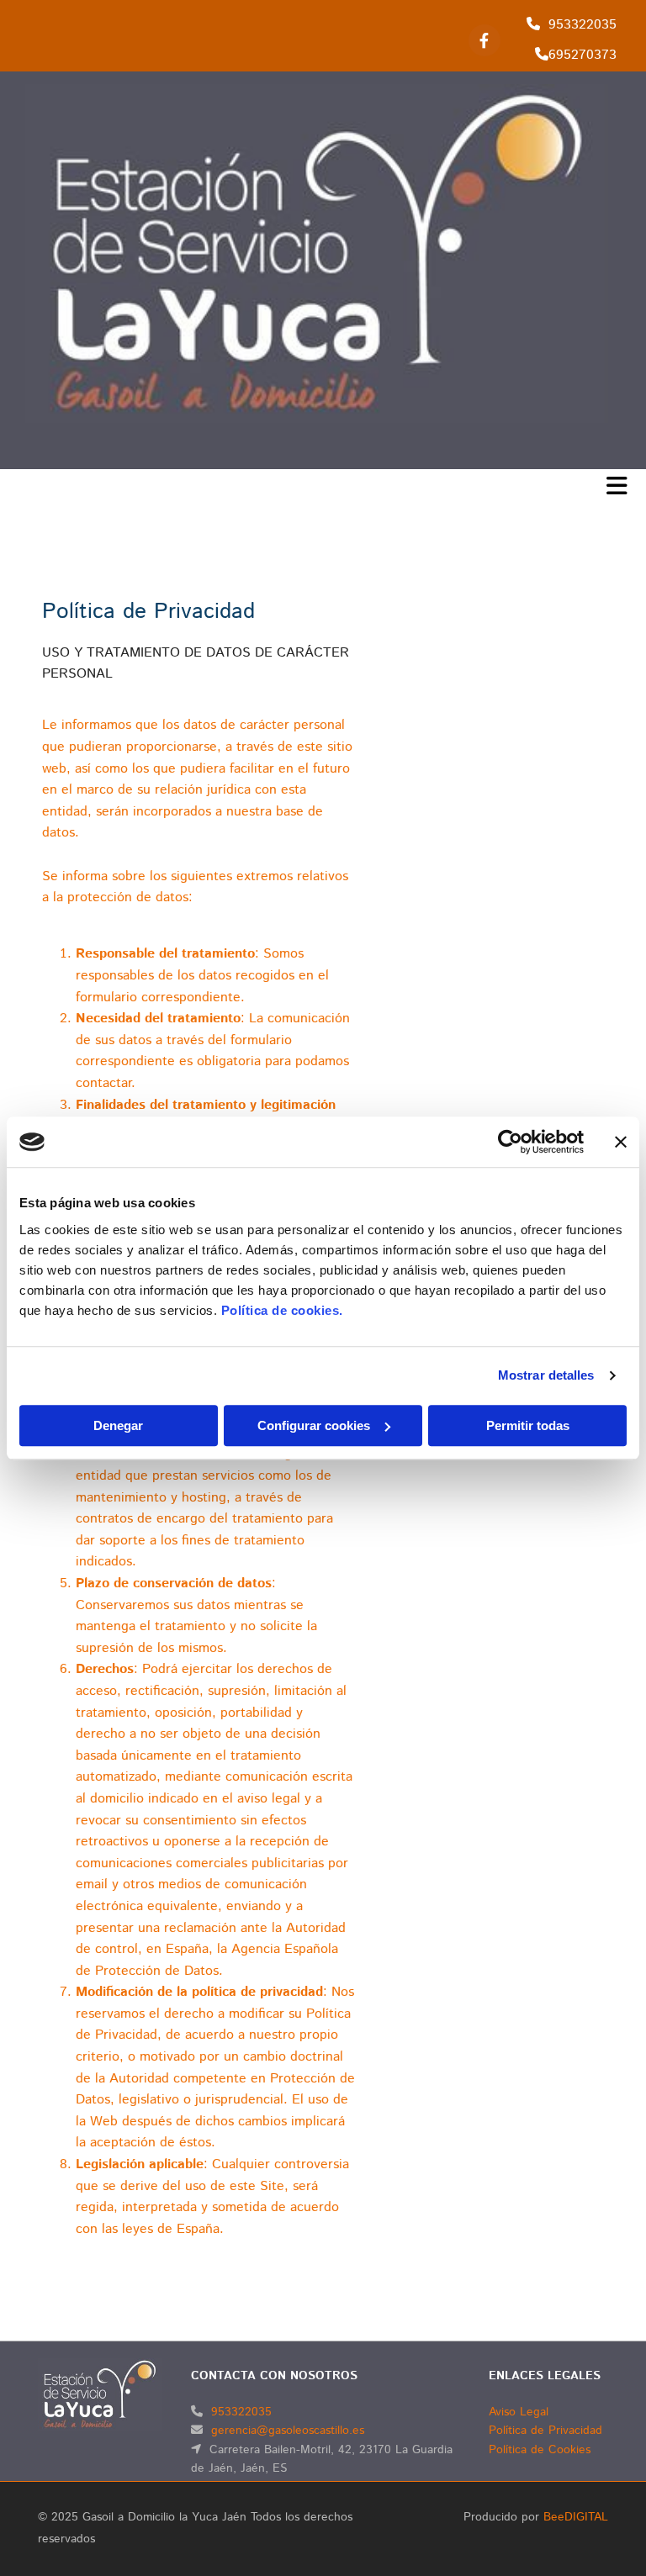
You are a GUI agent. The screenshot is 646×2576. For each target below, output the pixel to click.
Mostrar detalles (546, 1375)
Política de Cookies (540, 2450)
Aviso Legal (519, 2412)
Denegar (118, 1425)
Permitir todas (528, 1425)
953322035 (582, 25)
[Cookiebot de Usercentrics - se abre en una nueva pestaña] (510, 1142)
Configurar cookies (314, 1425)
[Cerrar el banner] (621, 1142)
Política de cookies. (282, 1310)
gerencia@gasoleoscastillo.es (288, 2431)
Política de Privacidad (545, 2431)
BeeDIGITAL (576, 2517)
